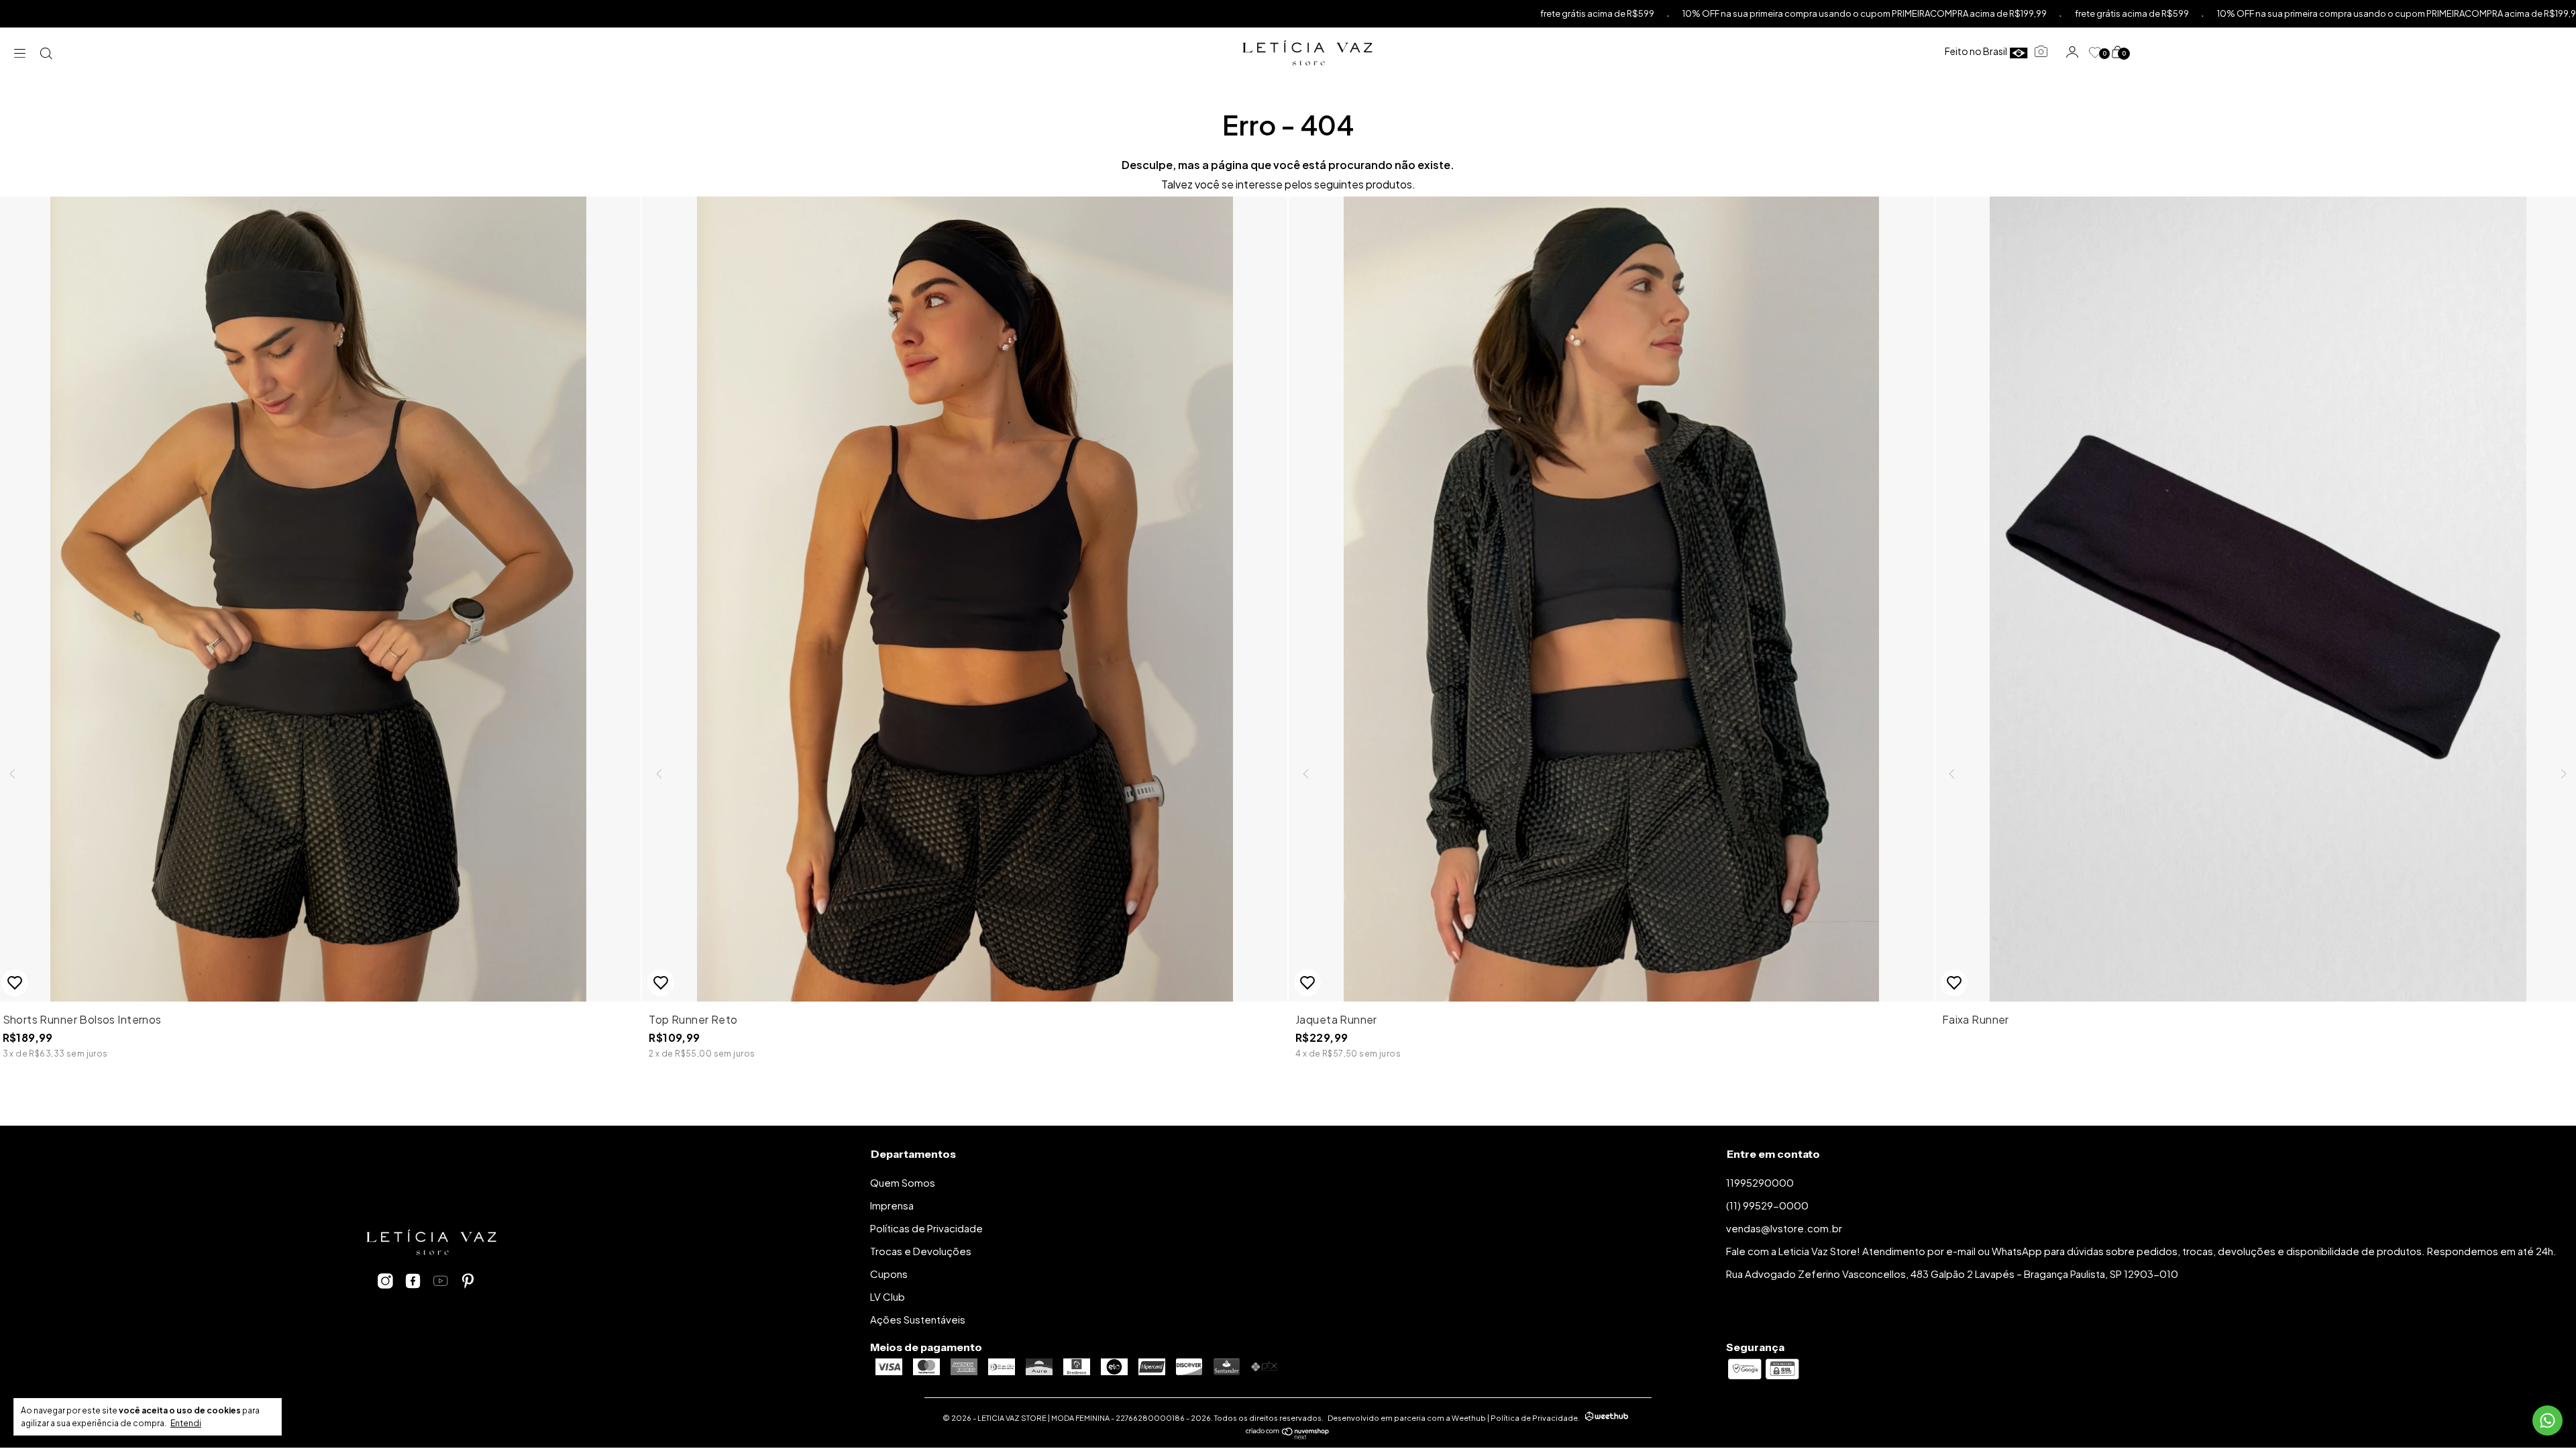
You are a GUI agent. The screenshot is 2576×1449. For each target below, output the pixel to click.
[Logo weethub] (1607, 1417)
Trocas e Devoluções (921, 1251)
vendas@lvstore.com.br (1784, 1228)
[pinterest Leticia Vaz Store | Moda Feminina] (468, 1281)
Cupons (889, 1274)
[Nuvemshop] (1288, 1435)
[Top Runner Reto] (965, 772)
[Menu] (23, 53)
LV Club (888, 1296)
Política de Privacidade (1534, 1418)
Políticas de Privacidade (926, 1228)
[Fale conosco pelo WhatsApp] (2547, 1420)
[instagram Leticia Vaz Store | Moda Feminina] (385, 1281)
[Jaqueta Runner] (1611, 772)
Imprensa (892, 1205)
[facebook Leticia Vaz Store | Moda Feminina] (413, 1281)
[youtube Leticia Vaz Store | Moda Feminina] (440, 1281)
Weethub (1469, 1418)
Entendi (186, 1423)
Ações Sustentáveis (918, 1319)
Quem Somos (903, 1182)
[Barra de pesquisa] (47, 53)
